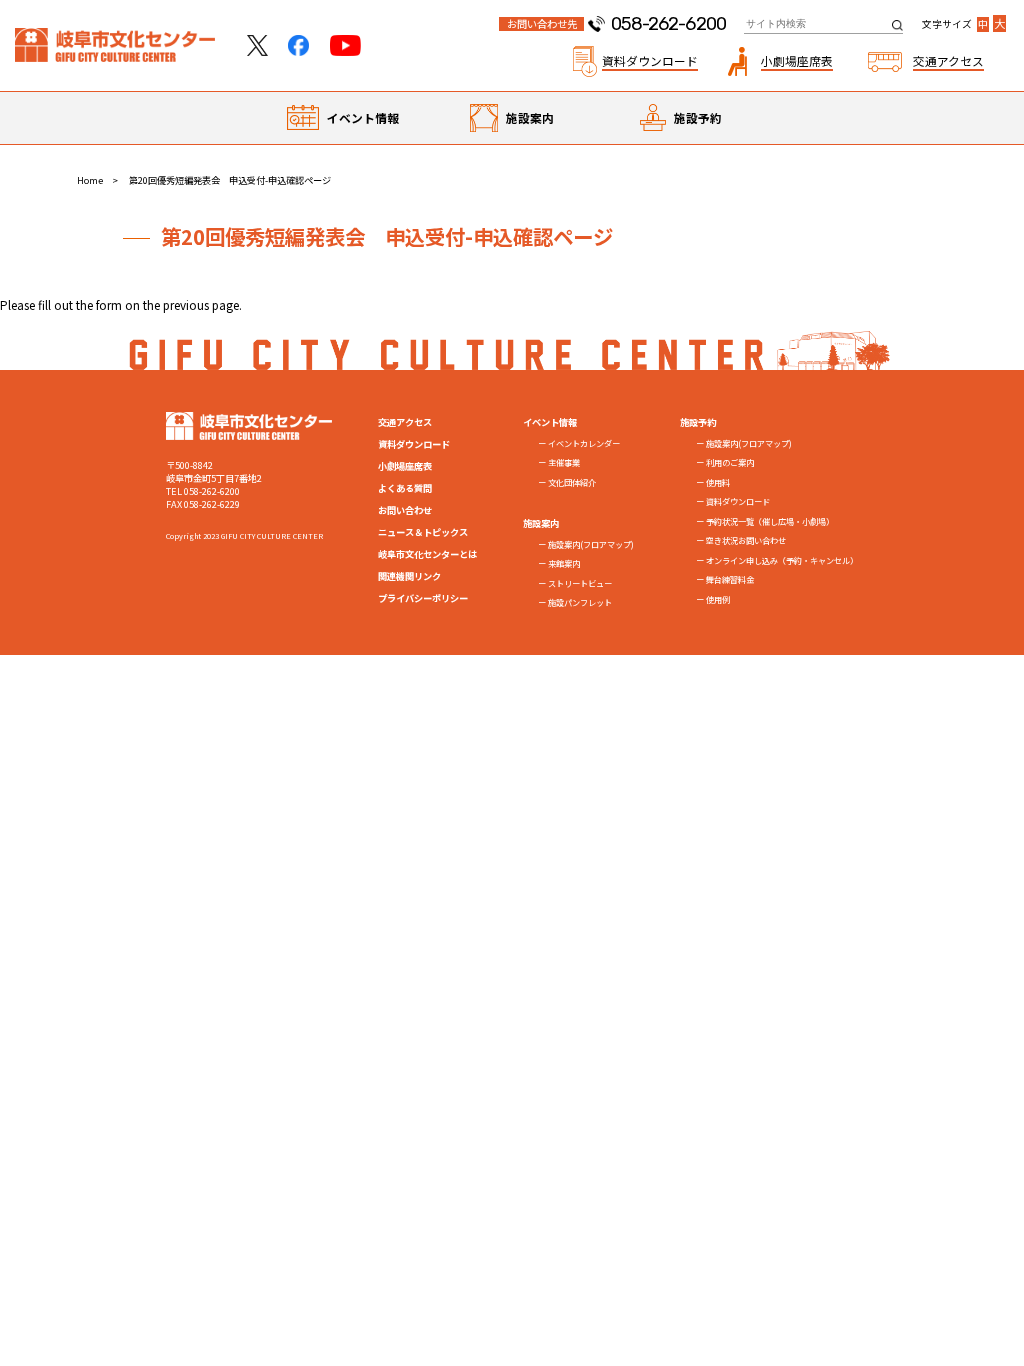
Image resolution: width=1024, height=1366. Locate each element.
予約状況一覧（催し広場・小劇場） (770, 521)
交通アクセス (405, 422)
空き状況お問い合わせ (746, 540)
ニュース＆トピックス (423, 532)
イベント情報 (363, 117)
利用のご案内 (730, 462)
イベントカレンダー (584, 443)
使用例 (718, 599)
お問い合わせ (405, 510)
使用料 (718, 482)
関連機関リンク (409, 576)
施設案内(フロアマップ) (591, 544)
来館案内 (564, 563)
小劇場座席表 (405, 466)
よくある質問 (405, 488)
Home (90, 180)
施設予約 (698, 117)
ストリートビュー (580, 583)
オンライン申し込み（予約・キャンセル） (782, 560)
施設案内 (530, 117)
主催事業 (564, 462)
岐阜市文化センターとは (427, 554)
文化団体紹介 (572, 482)
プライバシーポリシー (423, 598)
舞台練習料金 (730, 579)
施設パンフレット (580, 602)
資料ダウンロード (414, 444)
